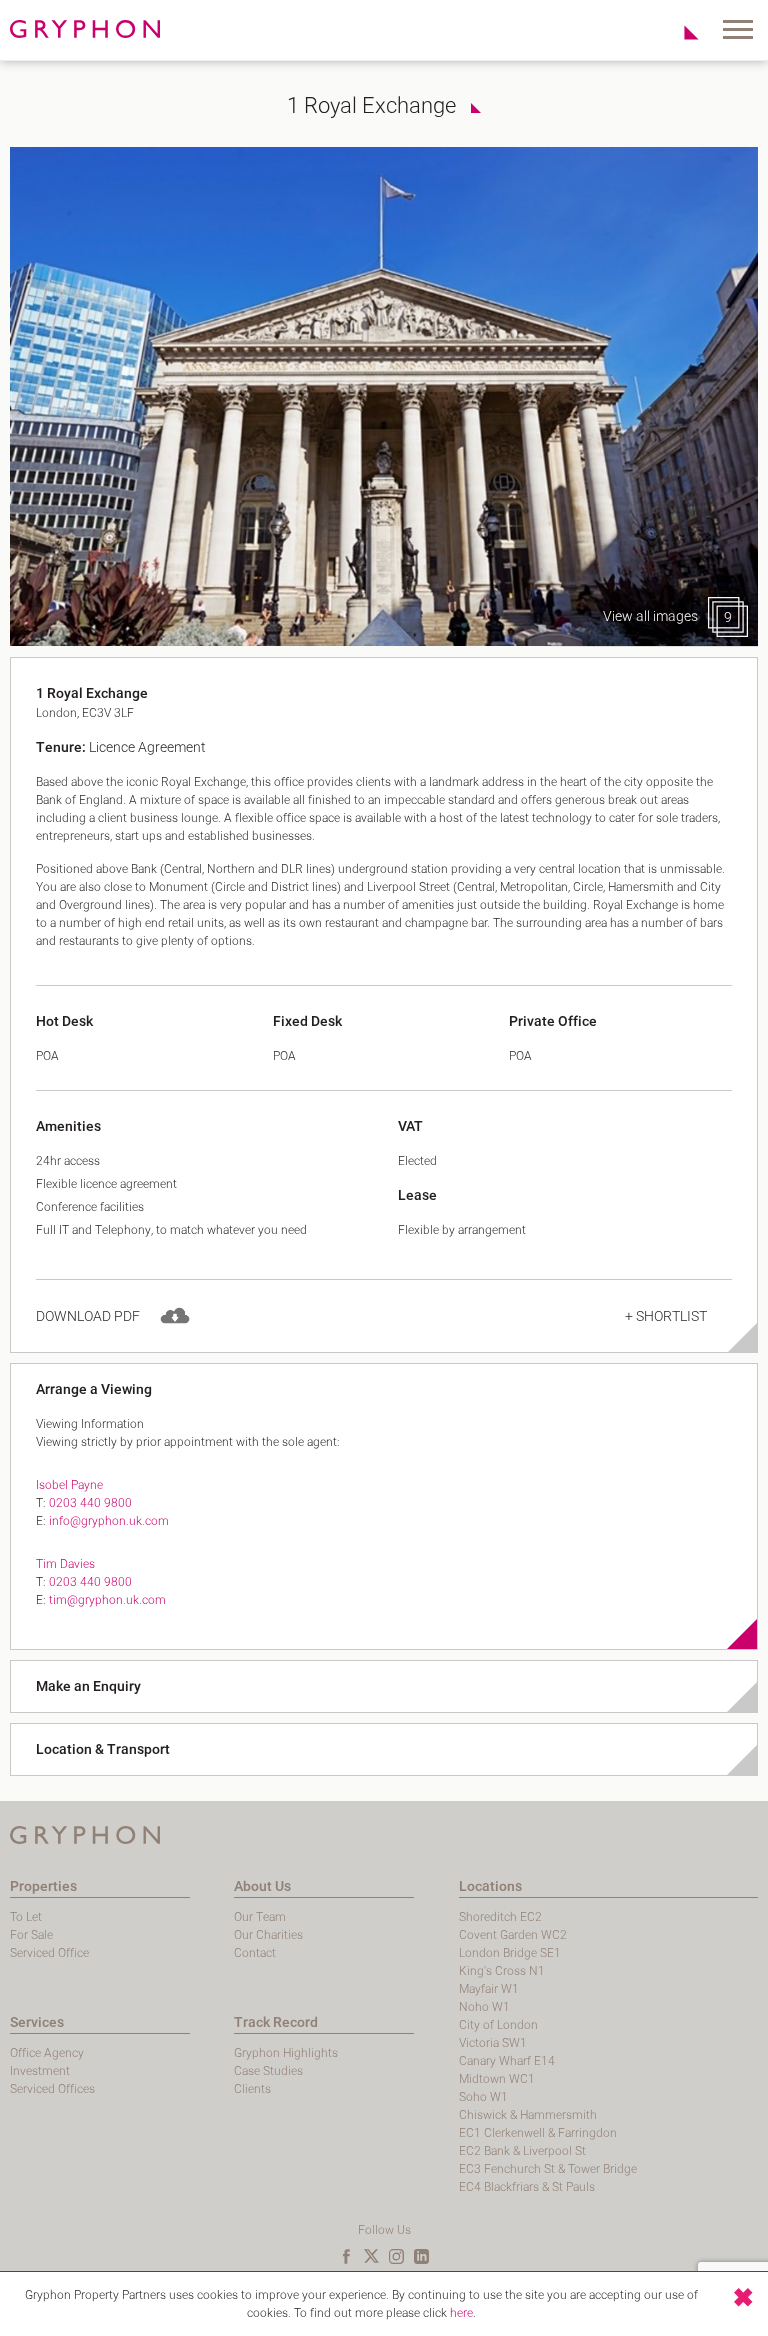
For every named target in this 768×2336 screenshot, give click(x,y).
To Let (26, 1917)
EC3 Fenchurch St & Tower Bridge (548, 2169)
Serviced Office (49, 1953)
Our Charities (268, 1935)
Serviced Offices (52, 2089)
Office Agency (47, 2053)
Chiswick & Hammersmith (528, 2115)
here (461, 2313)
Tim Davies (65, 1564)
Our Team (260, 1917)
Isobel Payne (69, 1485)
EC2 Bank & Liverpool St (522, 2151)
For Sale (31, 1935)
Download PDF (88, 1316)
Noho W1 (484, 2007)
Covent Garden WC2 (513, 1935)
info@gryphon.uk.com (109, 1521)
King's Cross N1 (502, 1971)
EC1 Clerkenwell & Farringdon (538, 2133)
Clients (252, 2089)
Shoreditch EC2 (500, 1917)
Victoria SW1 (493, 2043)
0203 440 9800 (90, 1503)
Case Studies (268, 2071)
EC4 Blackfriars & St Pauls (527, 2187)
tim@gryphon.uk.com (107, 1600)
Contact (255, 1953)
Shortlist (680, 32)
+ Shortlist (666, 1316)
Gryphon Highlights (286, 2053)
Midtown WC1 (497, 2079)
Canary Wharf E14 (507, 2061)
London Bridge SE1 (510, 1953)
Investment (40, 2071)
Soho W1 (483, 2097)
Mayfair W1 (489, 1989)
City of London (498, 2025)
